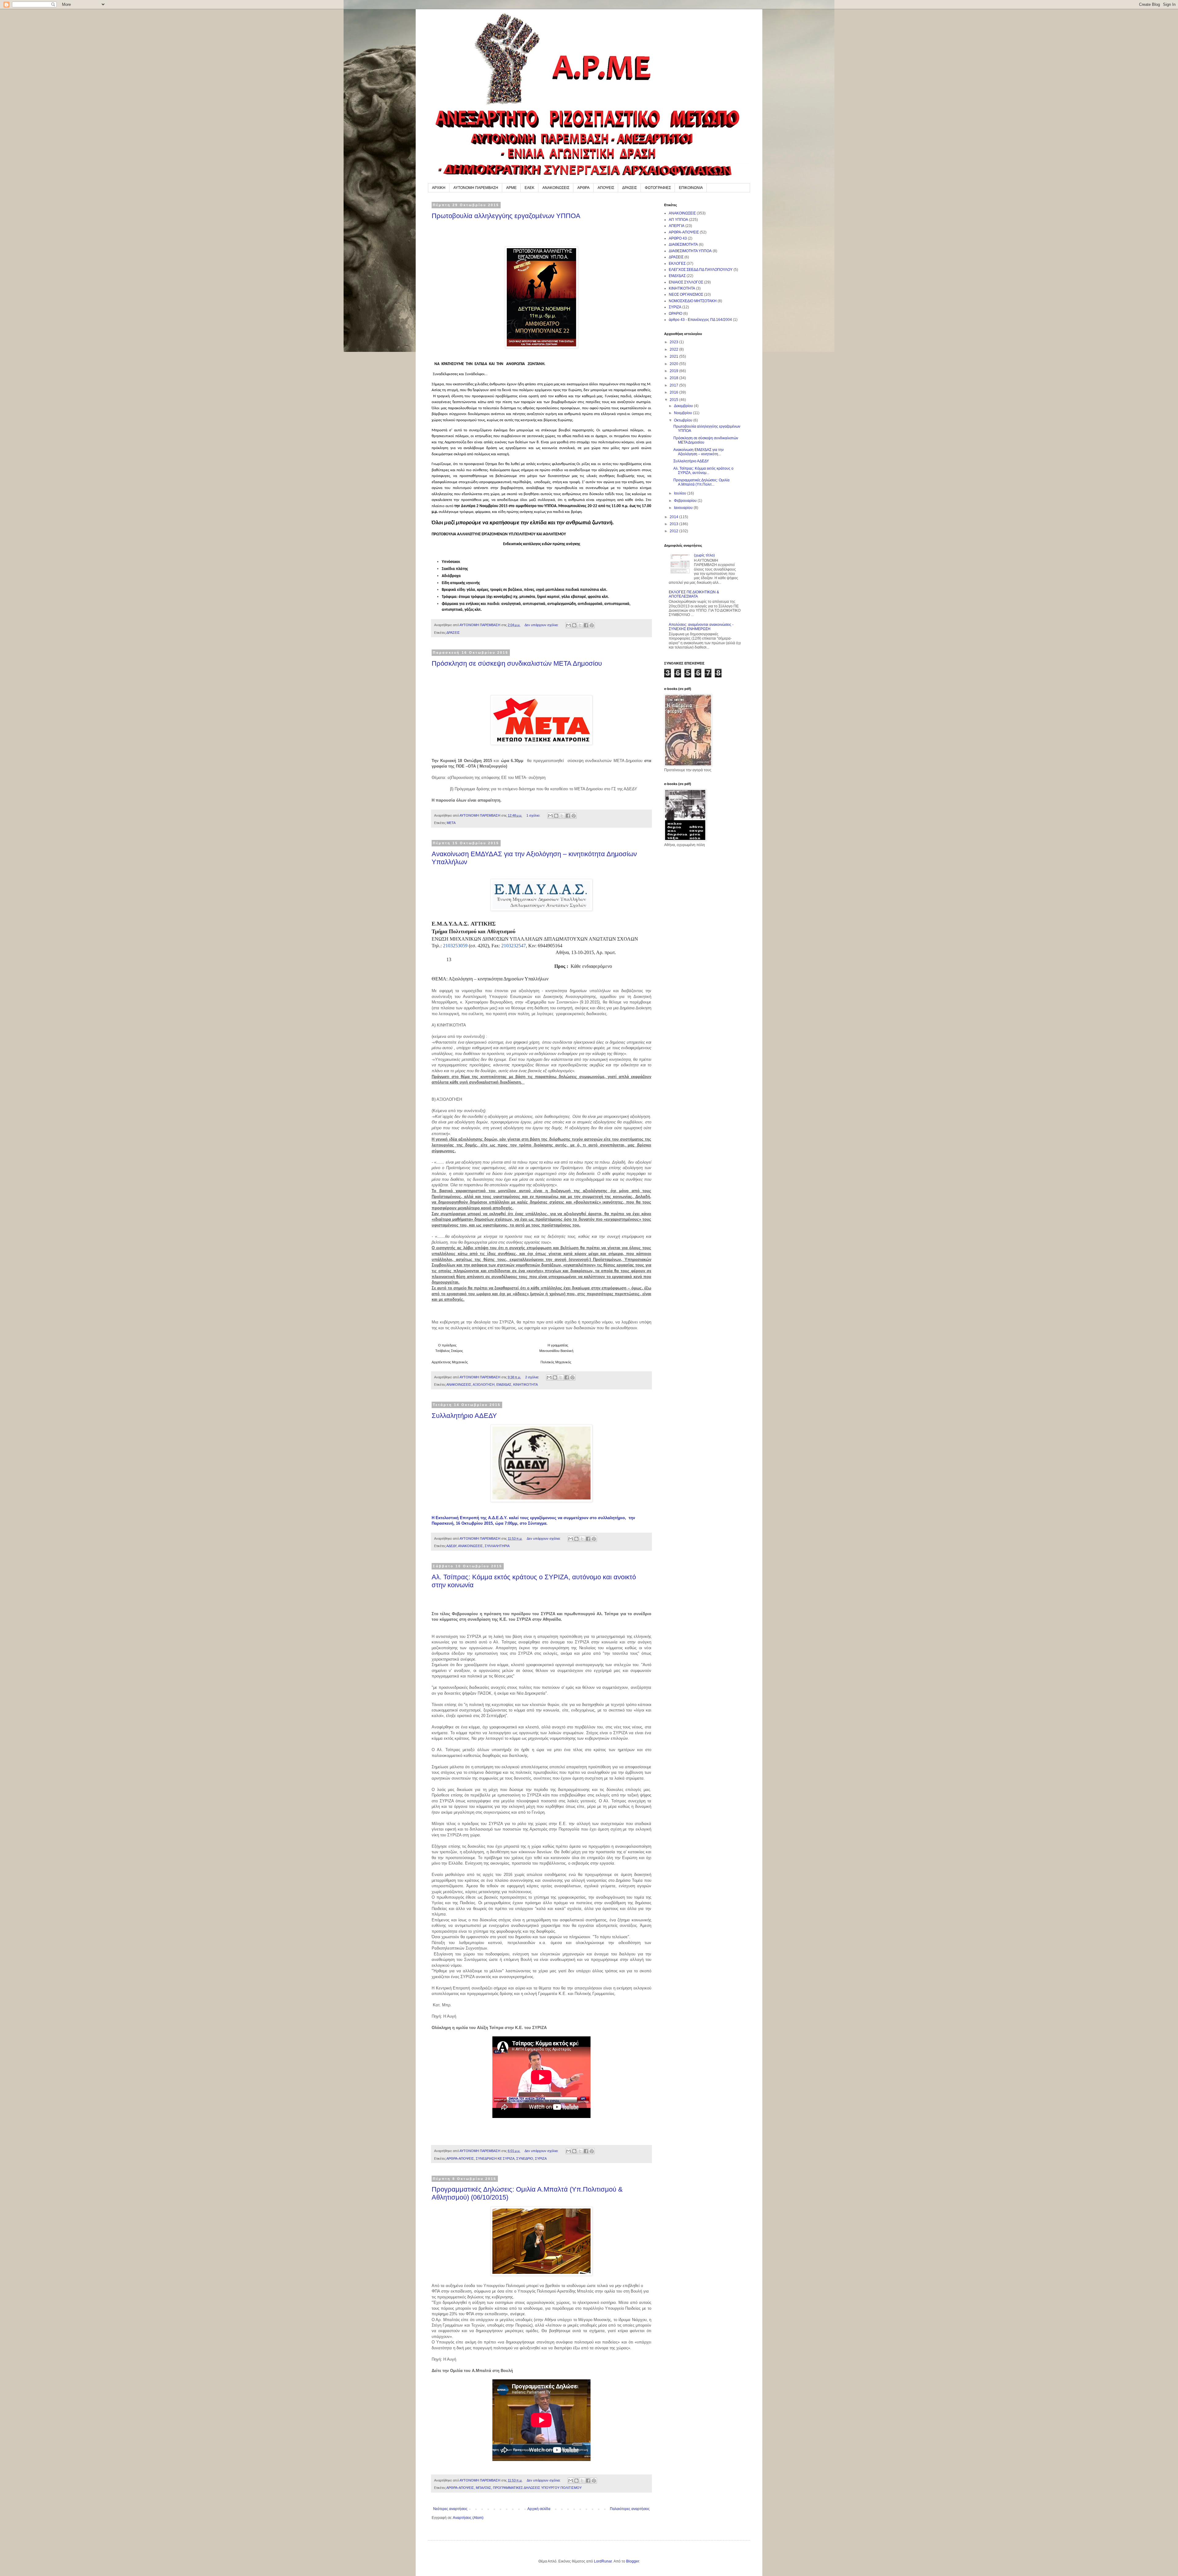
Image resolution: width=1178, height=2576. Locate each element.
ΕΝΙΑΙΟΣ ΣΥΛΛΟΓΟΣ (686, 282)
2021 (674, 356)
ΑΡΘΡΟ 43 (678, 238)
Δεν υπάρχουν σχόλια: (542, 625)
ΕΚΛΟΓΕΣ (677, 264)
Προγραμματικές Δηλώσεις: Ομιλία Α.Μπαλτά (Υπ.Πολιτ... (701, 482)
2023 (674, 342)
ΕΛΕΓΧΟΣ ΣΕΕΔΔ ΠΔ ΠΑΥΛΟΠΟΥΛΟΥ (701, 270)
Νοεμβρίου (683, 413)
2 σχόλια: (533, 1377)
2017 (674, 385)
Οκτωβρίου (684, 420)
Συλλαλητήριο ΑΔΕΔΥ (464, 1416)
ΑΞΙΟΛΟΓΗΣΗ (484, 1384)
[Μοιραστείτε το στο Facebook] (586, 625)
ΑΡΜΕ (511, 188)
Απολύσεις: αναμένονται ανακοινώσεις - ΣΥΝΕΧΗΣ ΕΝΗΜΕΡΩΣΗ (701, 627)
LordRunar (603, 2561)
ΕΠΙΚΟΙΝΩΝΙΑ (691, 188)
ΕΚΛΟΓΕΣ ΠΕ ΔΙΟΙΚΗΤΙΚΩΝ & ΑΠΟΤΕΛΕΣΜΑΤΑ (694, 594)
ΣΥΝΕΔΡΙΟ (525, 2158)
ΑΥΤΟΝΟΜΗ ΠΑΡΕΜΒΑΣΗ (476, 188)
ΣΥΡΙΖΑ (541, 2158)
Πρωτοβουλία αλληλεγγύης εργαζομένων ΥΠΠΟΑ (506, 216)
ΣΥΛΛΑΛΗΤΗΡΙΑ (497, 1546)
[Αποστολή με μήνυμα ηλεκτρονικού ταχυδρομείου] (568, 625)
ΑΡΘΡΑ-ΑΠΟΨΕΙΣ (460, 2158)
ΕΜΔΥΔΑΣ (504, 1384)
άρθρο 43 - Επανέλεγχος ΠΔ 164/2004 (700, 320)
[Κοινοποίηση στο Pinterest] (592, 625)
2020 (674, 364)
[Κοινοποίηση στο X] (580, 625)
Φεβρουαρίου (686, 501)
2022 (674, 349)
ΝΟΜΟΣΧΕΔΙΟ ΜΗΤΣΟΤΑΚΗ (693, 301)
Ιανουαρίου (684, 508)
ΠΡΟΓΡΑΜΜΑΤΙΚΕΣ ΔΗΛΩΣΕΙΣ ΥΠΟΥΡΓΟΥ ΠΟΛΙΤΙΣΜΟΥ (537, 2488)
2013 (674, 524)
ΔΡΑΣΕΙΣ (629, 188)
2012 (674, 531)
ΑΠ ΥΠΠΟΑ (678, 220)
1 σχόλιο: (534, 815)
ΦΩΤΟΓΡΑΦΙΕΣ (658, 188)
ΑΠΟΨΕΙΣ (606, 188)
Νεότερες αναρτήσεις (450, 2509)
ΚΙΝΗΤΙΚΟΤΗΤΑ (525, 1384)
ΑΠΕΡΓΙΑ (677, 226)
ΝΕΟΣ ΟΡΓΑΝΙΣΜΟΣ (686, 295)
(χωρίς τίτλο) (704, 555)
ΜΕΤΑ (451, 823)
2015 (674, 400)
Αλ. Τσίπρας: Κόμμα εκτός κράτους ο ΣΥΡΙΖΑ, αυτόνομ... (703, 471)
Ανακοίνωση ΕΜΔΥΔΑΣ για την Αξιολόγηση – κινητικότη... (699, 452)
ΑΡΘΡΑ (583, 188)
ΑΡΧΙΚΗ (439, 188)
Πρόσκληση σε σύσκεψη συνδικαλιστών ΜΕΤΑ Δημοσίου (517, 663)
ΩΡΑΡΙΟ (676, 314)
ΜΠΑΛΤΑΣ (483, 2488)
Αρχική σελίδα (539, 2509)
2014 (674, 517)
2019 (674, 371)
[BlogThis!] (574, 625)
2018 (674, 378)
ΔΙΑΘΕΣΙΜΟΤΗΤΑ (683, 245)
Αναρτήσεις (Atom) (468, 2518)
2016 (674, 392)
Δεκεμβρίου (684, 406)
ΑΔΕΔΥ (451, 1546)
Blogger (633, 2561)
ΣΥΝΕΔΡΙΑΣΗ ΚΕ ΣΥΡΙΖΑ (495, 2158)
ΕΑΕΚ (529, 188)
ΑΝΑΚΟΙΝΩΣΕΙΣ (556, 188)
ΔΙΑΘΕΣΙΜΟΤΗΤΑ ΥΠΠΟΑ (690, 251)
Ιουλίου (681, 493)
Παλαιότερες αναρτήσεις (630, 2509)
